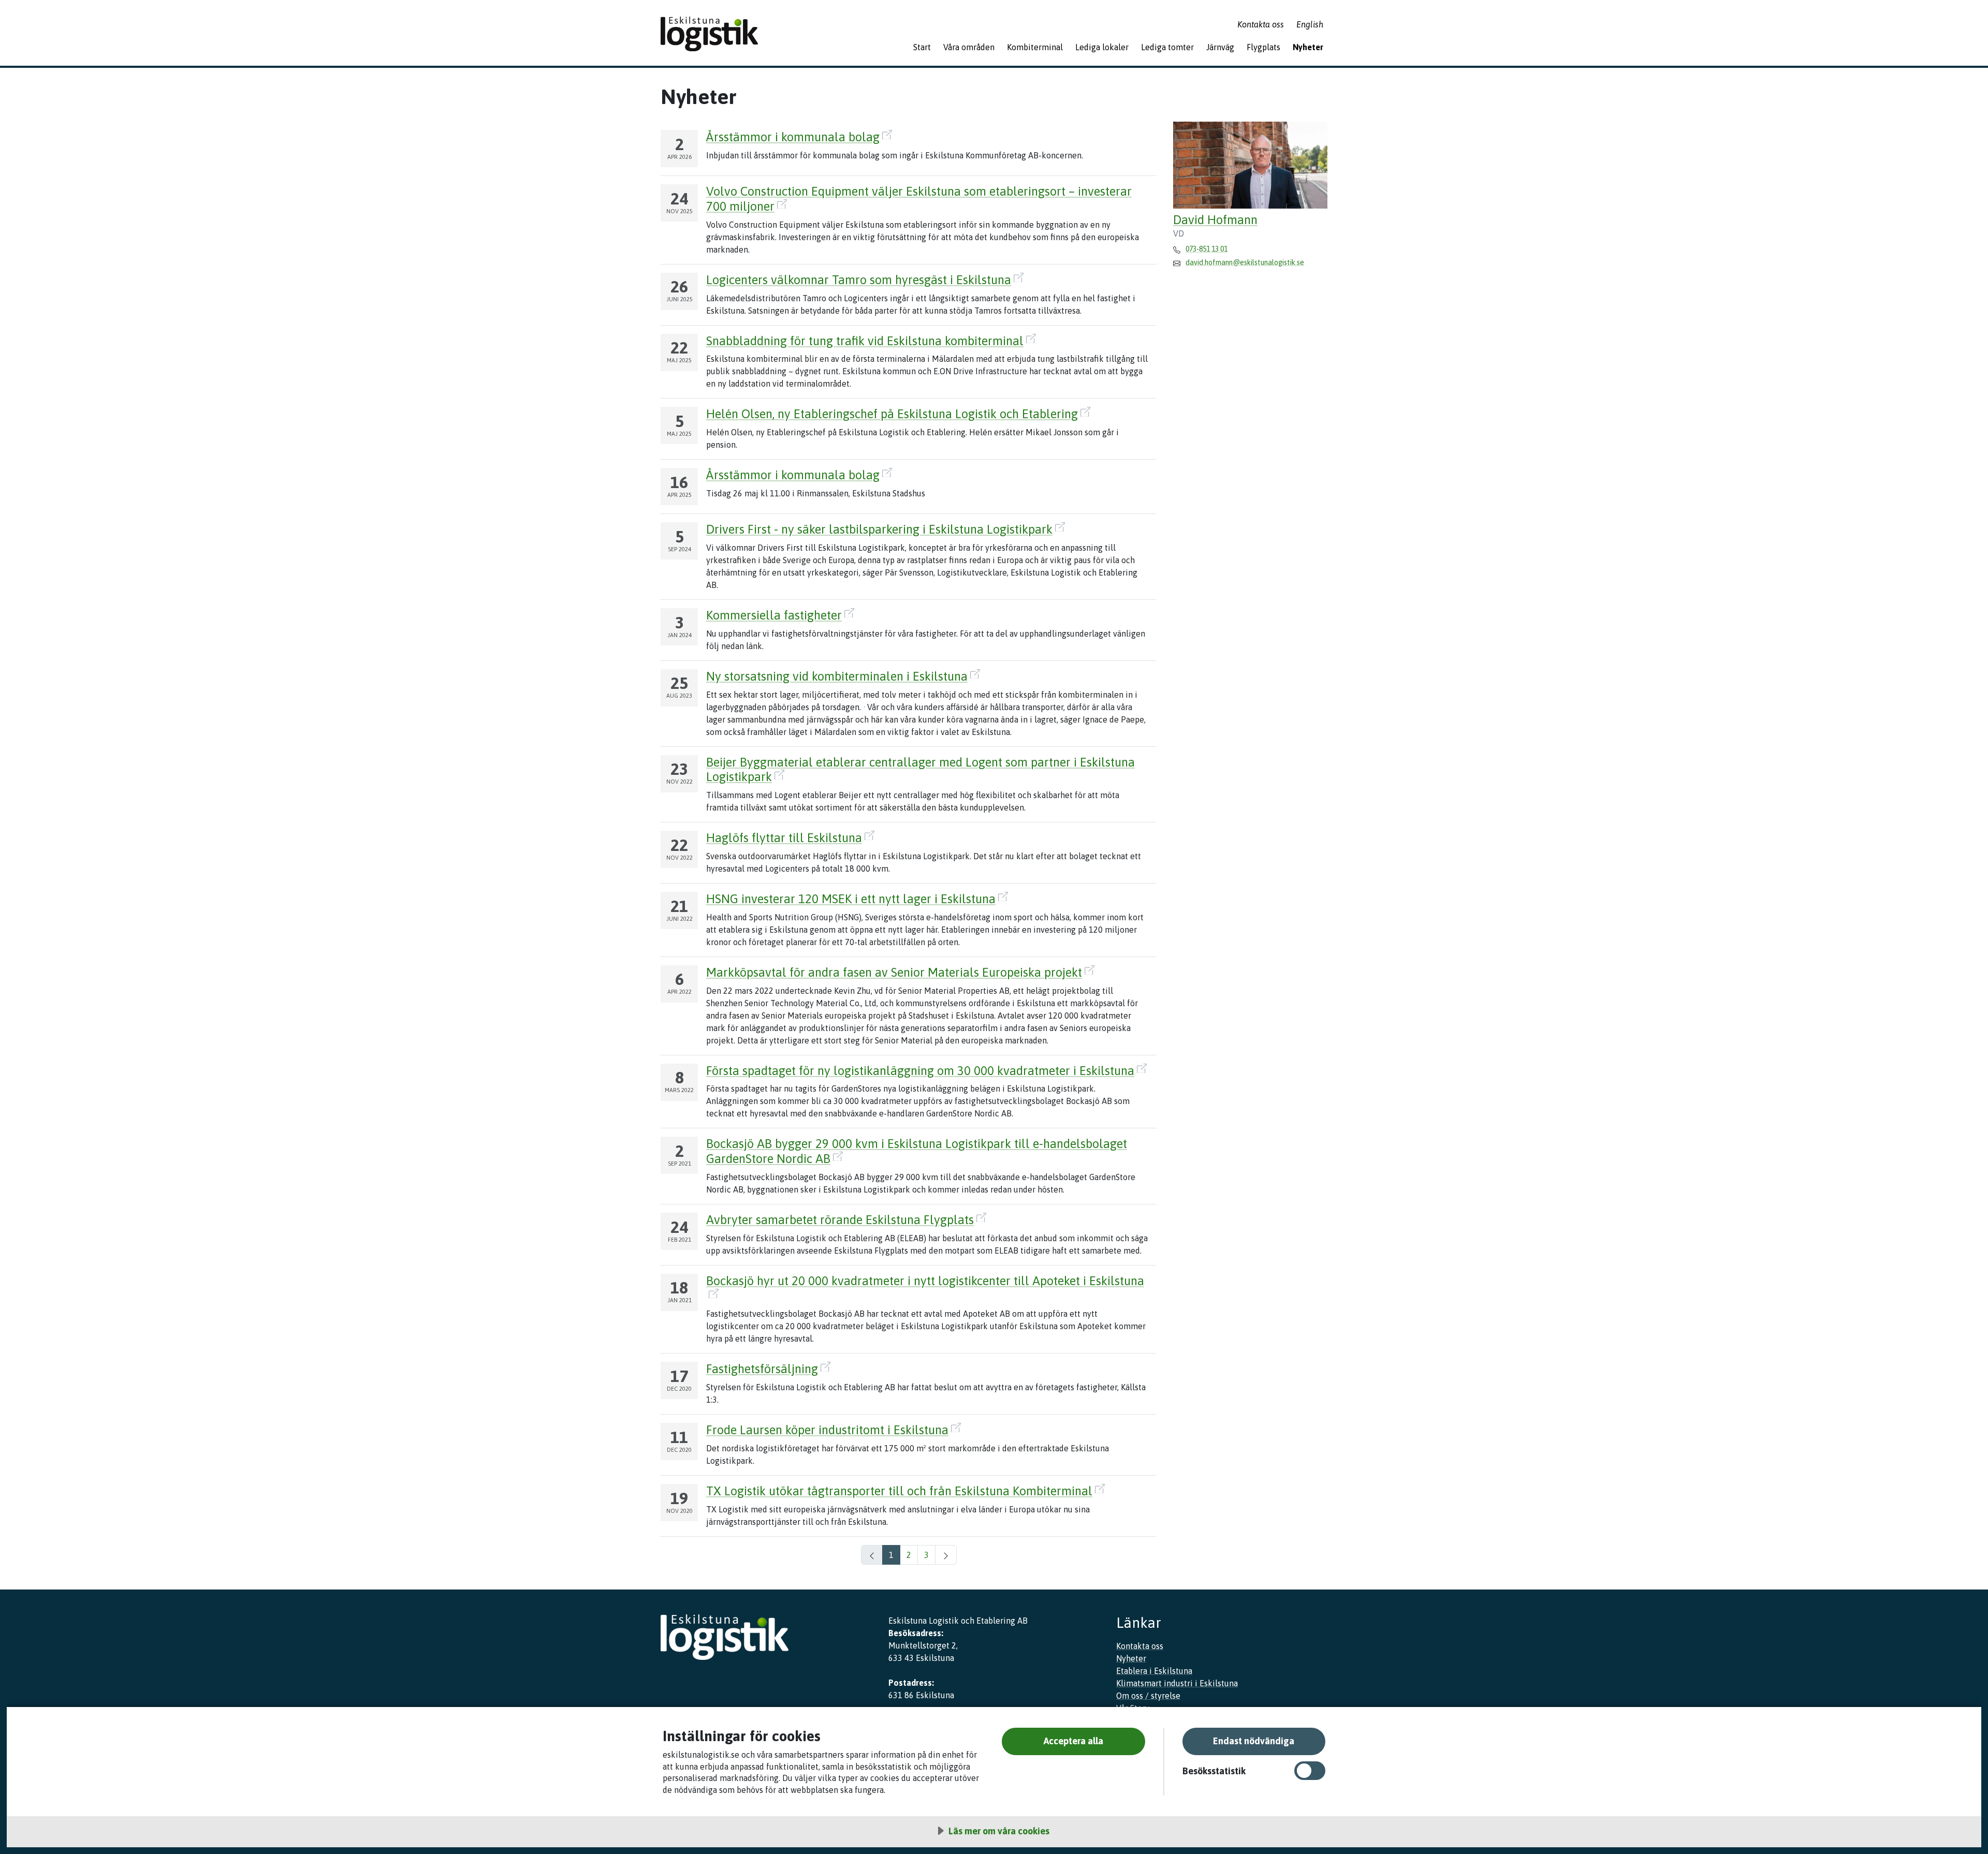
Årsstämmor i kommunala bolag (793, 137)
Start (922, 47)
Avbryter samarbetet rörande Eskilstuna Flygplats (840, 1220)
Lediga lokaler (1102, 47)
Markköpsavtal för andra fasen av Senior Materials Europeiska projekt (894, 972)
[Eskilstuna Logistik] (709, 34)
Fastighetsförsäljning (762, 1369)
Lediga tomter (1167, 47)
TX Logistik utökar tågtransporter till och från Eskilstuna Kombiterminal (899, 1491)
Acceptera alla (1073, 1741)
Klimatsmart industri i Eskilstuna (1177, 1683)
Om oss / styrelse (1148, 1696)
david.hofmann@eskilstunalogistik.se (1245, 262)
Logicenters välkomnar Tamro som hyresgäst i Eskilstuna (859, 280)
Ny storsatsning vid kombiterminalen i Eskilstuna (837, 676)
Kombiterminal (1035, 47)
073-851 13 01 (1207, 249)
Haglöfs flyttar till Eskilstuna (784, 838)
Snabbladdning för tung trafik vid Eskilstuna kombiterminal (865, 341)
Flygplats (1263, 47)
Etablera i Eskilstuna (1154, 1671)
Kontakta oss (1261, 24)
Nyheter (1308, 47)
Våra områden (969, 47)
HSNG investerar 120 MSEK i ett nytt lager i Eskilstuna (851, 899)
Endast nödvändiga (1254, 1741)
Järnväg (1220, 47)
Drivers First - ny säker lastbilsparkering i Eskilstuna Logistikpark (879, 529)
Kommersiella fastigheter (774, 615)
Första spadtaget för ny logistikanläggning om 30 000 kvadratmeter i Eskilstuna (920, 1071)
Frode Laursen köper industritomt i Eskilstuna (827, 1430)
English (1310, 24)
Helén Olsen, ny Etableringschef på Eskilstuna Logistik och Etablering (892, 414)
